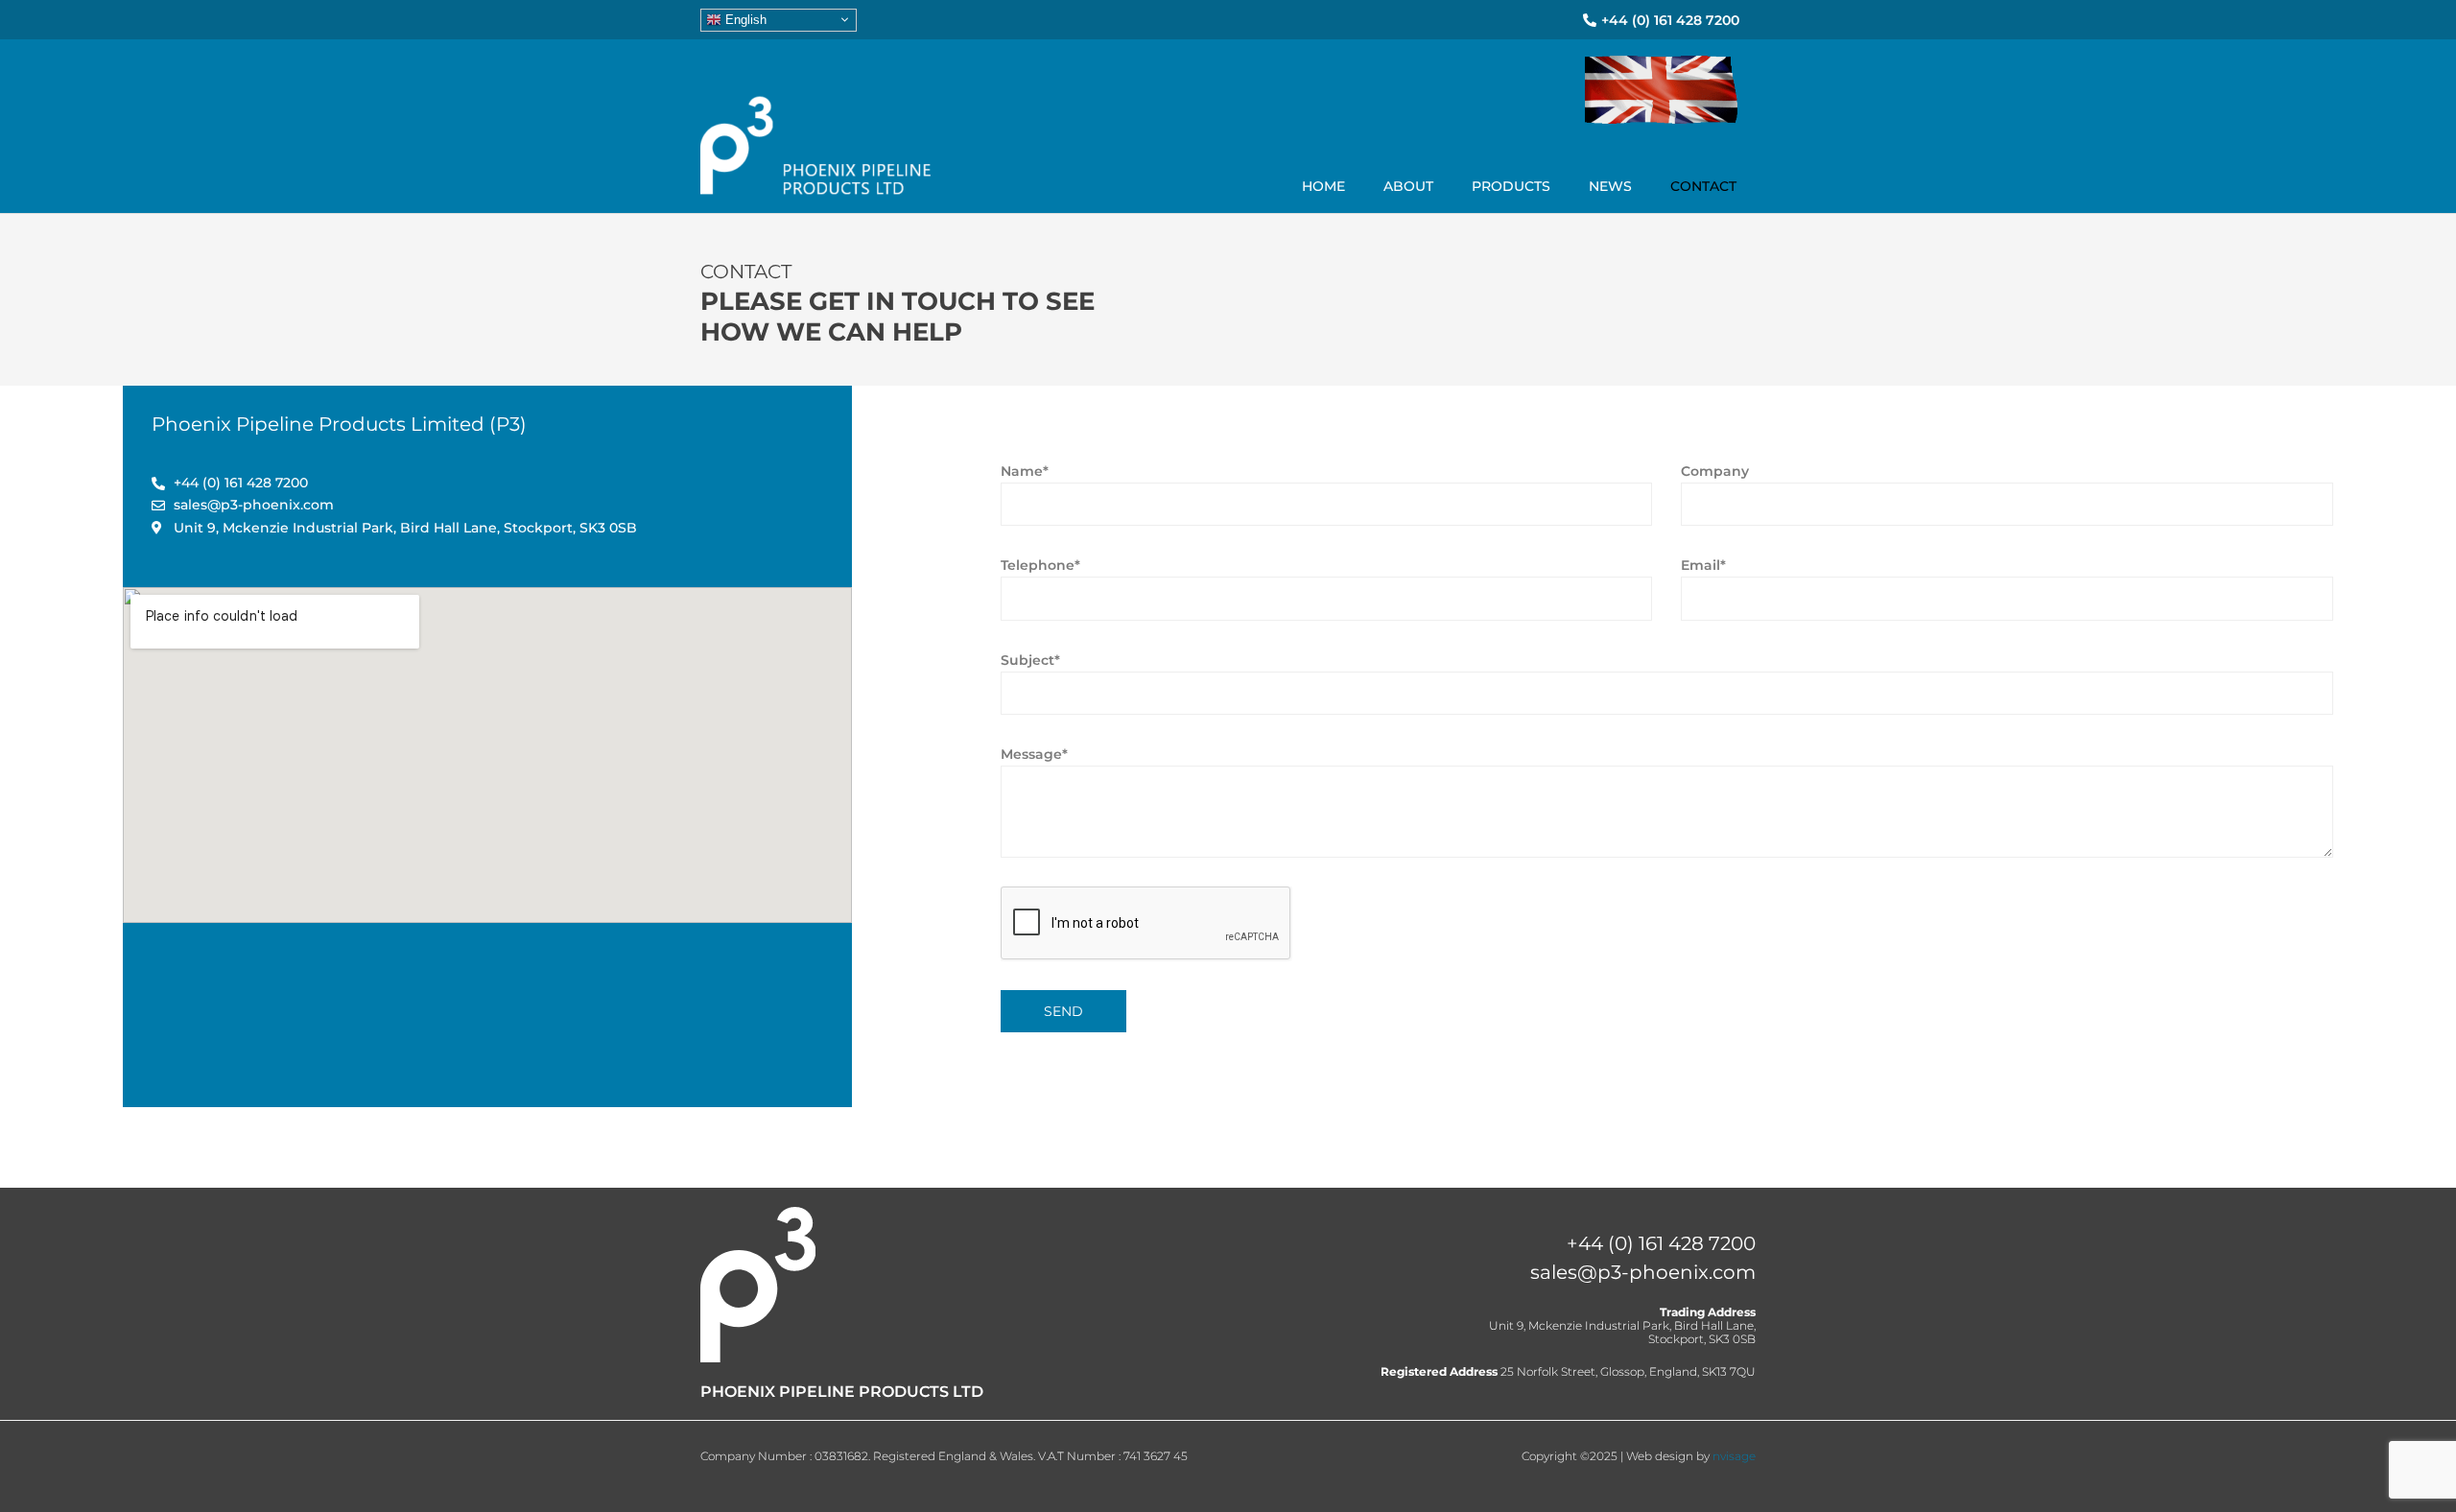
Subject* (1030, 660)
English (744, 19)
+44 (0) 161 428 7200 (1661, 1243)
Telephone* (1040, 565)
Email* (1703, 565)
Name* (1025, 471)
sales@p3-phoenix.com (1643, 1272)
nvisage (1734, 1456)
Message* (1034, 754)
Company (1715, 471)
